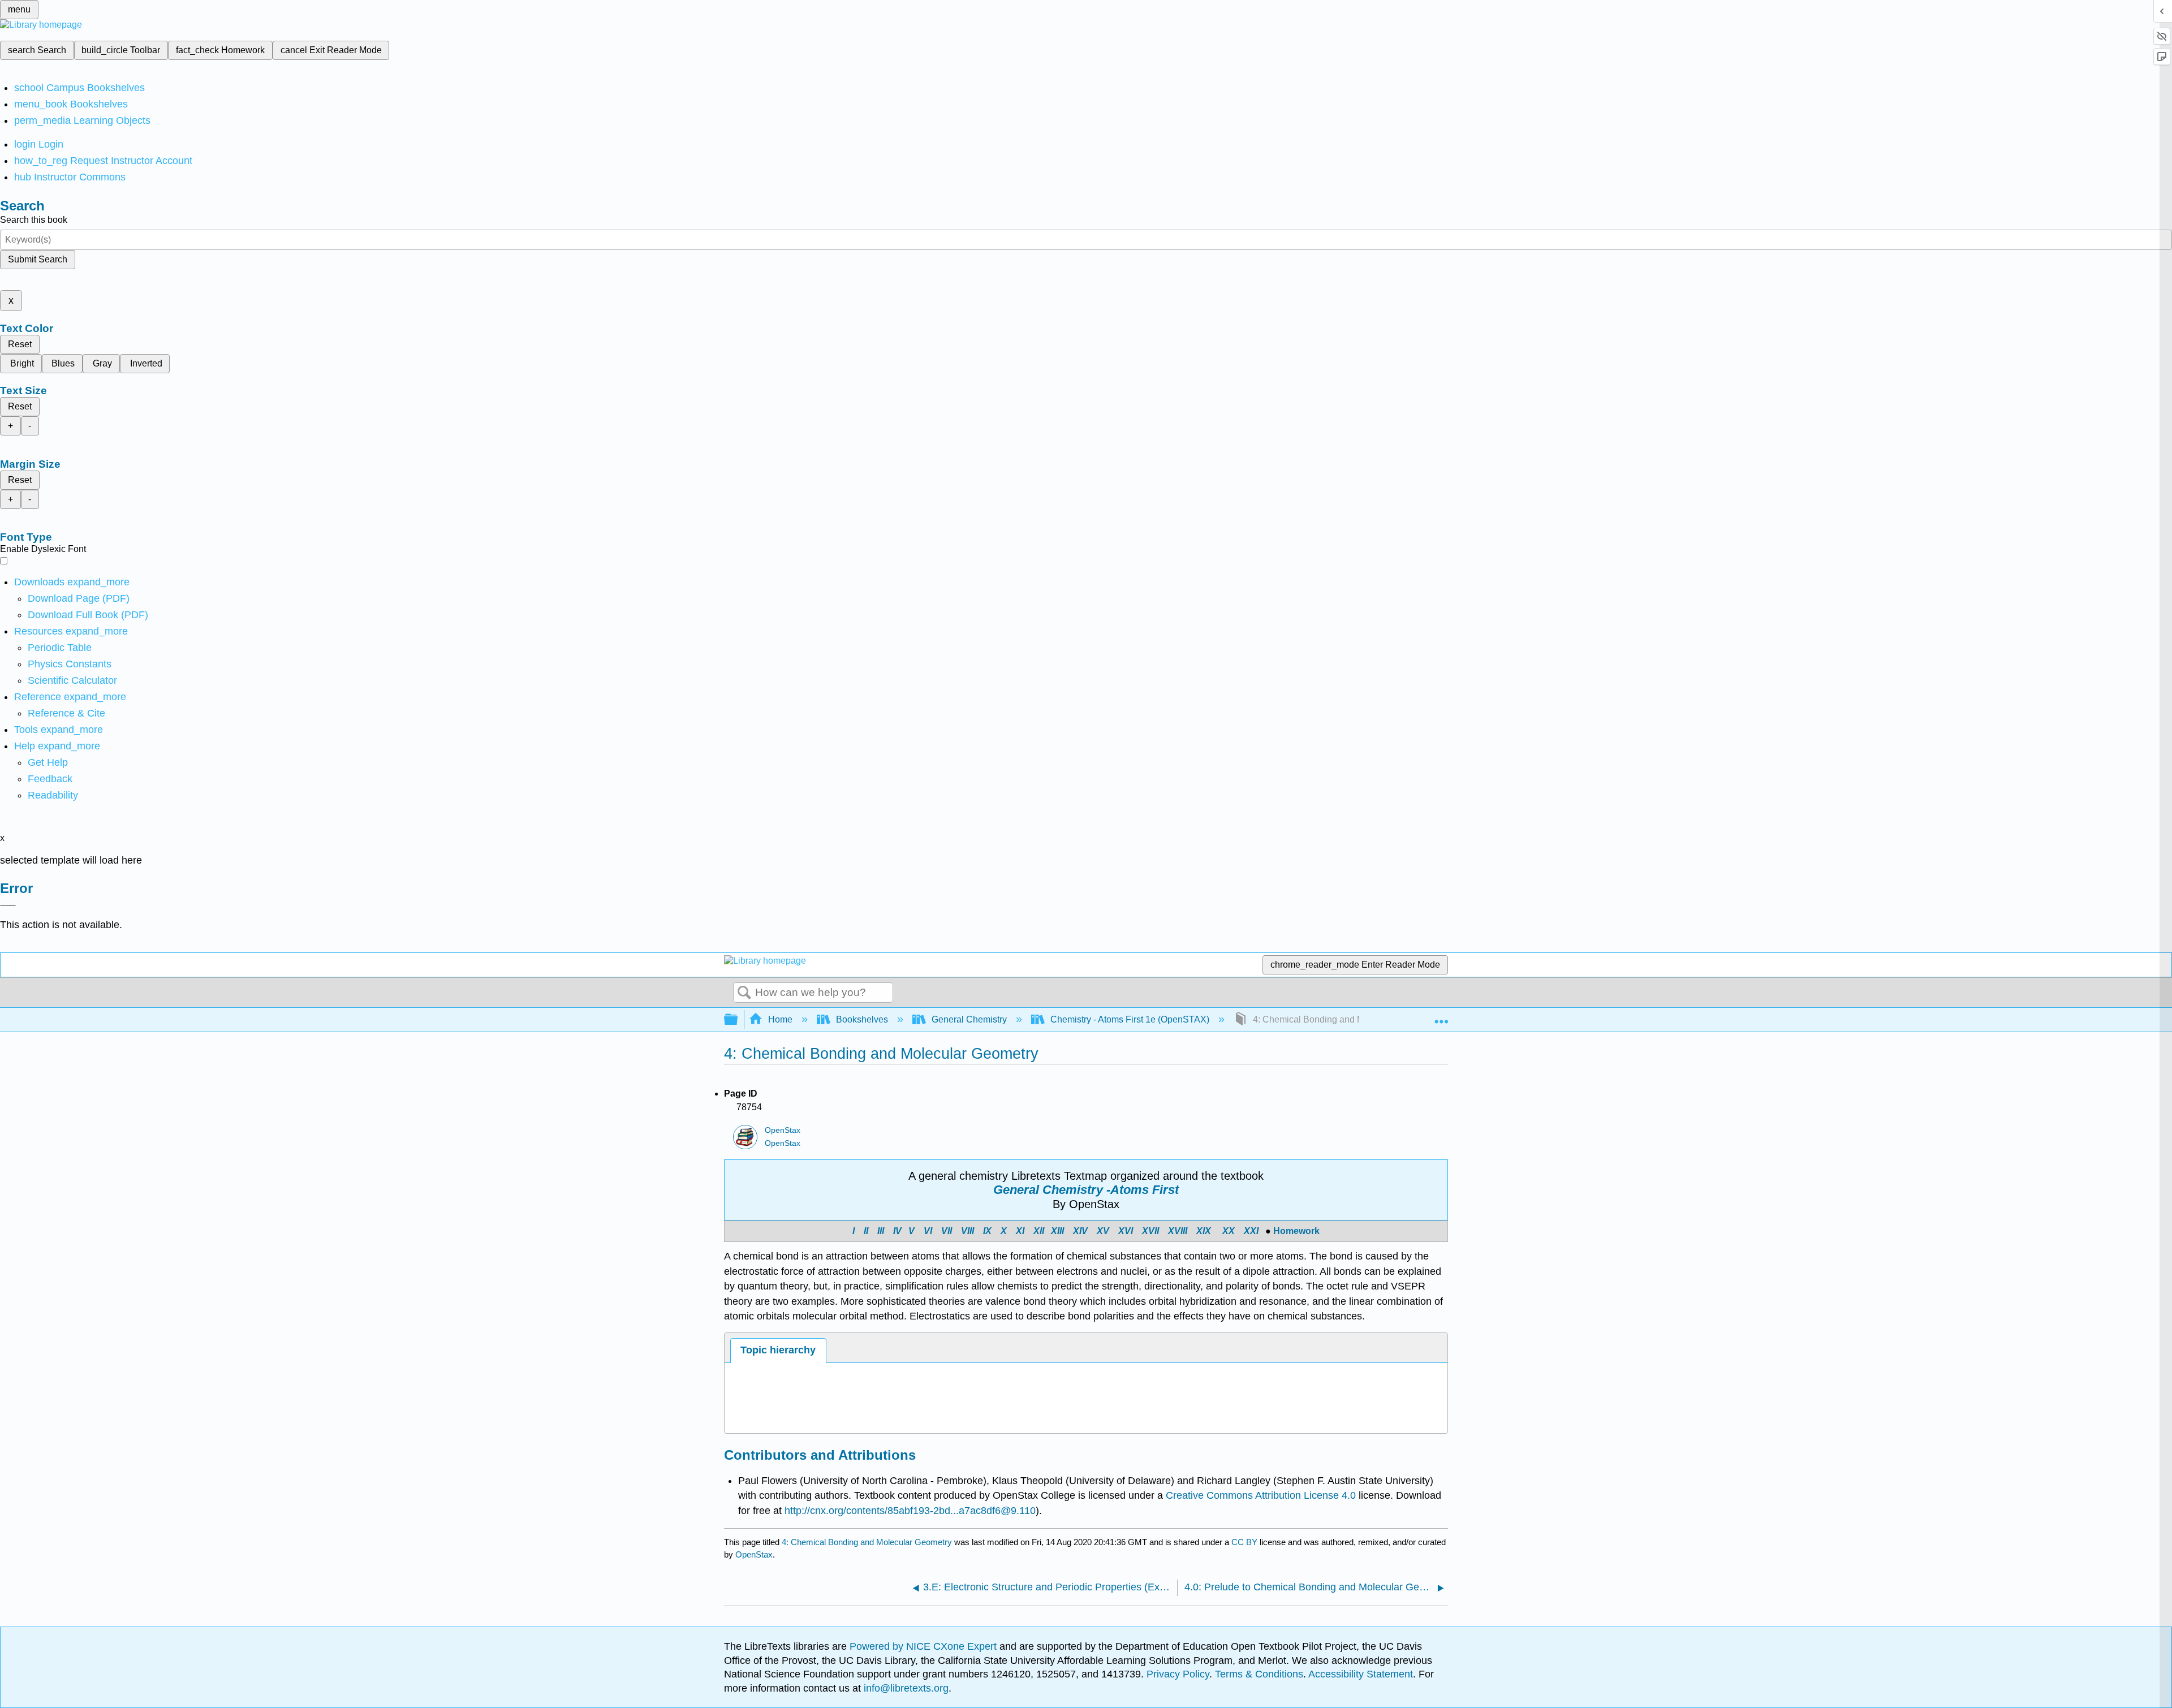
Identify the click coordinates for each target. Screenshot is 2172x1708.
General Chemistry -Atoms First (1086, 1190)
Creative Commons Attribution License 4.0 (1261, 1495)
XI (1020, 1231)
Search (744, 993)
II (867, 1231)
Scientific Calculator (72, 680)
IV (897, 1231)
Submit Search (38, 259)
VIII (968, 1231)
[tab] (778, 1350)
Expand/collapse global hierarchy (738, 1020)
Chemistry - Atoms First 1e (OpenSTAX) (1130, 1019)
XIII (1057, 1231)
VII (947, 1231)
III (881, 1231)
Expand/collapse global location (1441, 1016)
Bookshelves (862, 1019)
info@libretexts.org (905, 1688)
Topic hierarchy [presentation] (778, 1350)
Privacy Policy (1178, 1674)
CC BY (1246, 1542)
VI (928, 1231)
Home (780, 1019)
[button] (50, 779)
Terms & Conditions (1259, 1674)
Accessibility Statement (1361, 1674)
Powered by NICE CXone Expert (925, 1646)
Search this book (34, 220)
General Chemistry (969, 1019)
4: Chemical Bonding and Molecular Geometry (867, 1542)
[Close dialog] (8, 905)
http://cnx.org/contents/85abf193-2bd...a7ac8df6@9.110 (910, 1511)
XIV (1080, 1231)
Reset (20, 344)
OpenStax (783, 1130)
